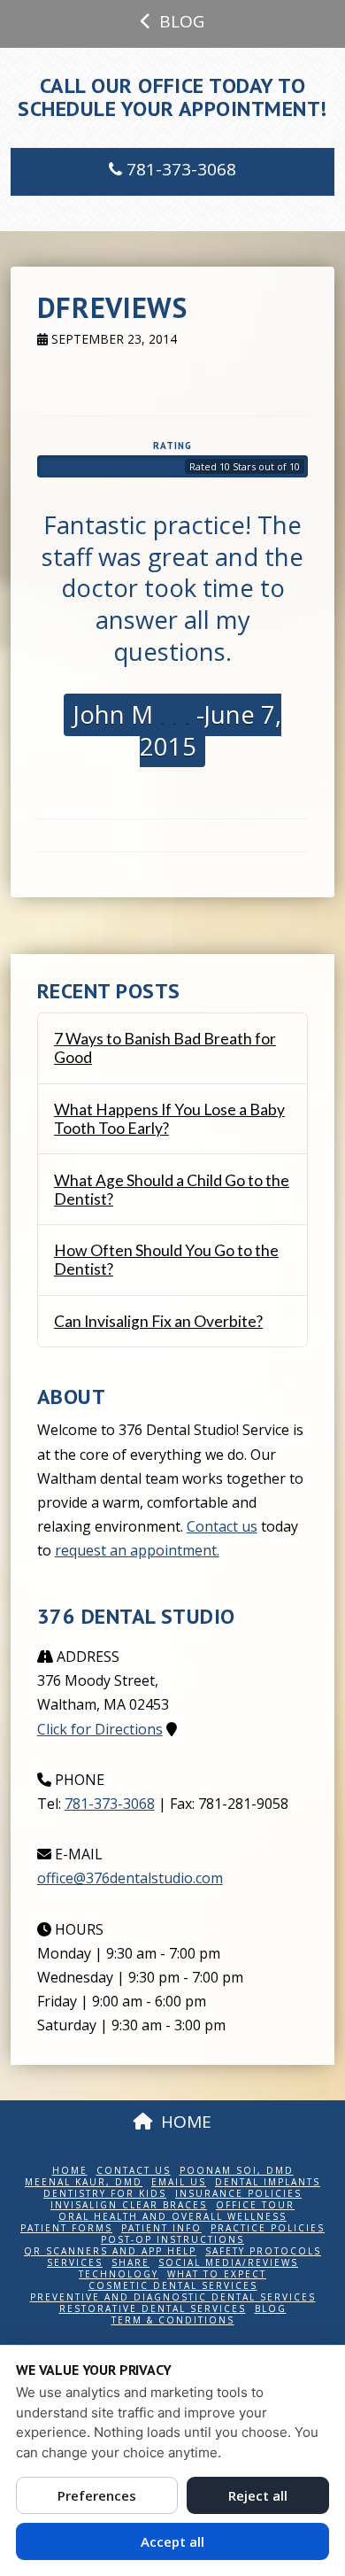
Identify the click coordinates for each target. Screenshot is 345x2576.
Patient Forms (66, 2228)
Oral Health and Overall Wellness (172, 2217)
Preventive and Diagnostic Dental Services (173, 2297)
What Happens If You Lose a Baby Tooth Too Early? (169, 1119)
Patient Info (161, 2228)
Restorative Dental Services (153, 2309)
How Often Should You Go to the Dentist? (166, 1260)
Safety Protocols (263, 2251)
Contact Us (134, 2171)
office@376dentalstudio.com (130, 1878)
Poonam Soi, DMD (237, 2171)
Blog (271, 2309)
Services (75, 2263)
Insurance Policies (238, 2194)
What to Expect (217, 2274)
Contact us (222, 1526)
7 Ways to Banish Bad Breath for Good (165, 1048)
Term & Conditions (173, 2320)
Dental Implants (268, 2182)
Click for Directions (100, 1729)
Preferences (97, 2495)
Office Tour (255, 2205)
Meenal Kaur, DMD (84, 2182)
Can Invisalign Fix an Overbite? (158, 1321)
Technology (119, 2274)
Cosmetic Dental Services (173, 2286)
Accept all (172, 2541)
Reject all (258, 2495)
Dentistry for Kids (105, 2194)
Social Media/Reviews (228, 2263)
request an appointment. (137, 1550)
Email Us (179, 2182)
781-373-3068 (179, 169)
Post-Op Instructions (172, 2240)
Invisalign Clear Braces (129, 2205)
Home (70, 2171)
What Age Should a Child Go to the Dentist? (172, 1190)
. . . (172, 714)
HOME (186, 2122)
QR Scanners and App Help (110, 2251)
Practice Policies (268, 2228)
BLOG (182, 21)
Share (130, 2263)
